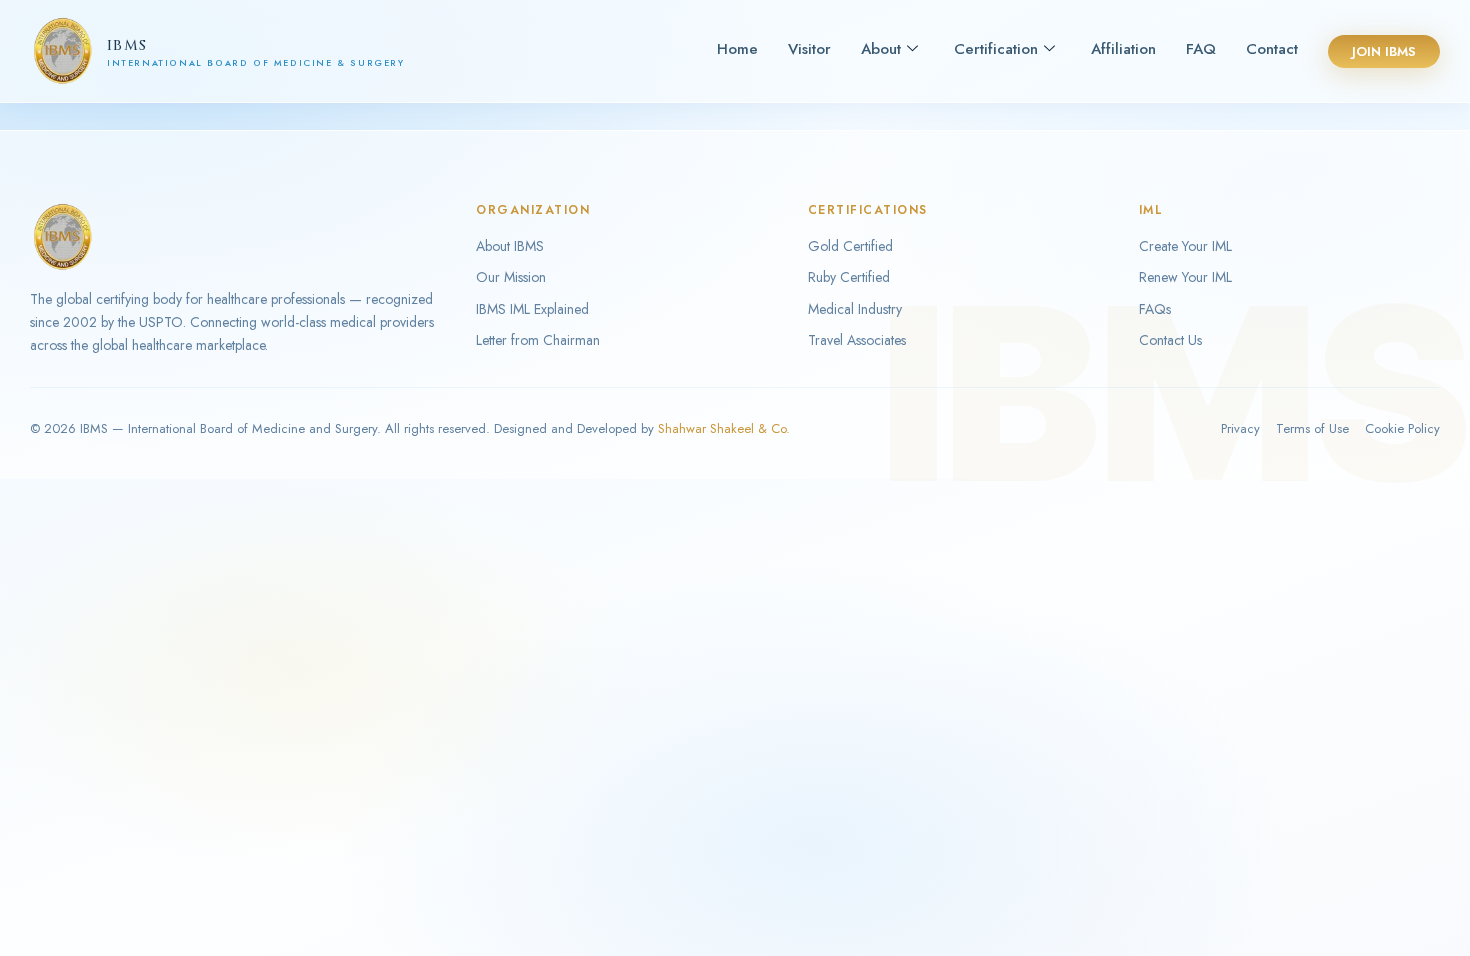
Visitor (809, 49)
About (881, 49)
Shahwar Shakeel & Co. (724, 428)
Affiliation (1123, 49)
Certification (996, 49)
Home (737, 49)
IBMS (127, 45)
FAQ (1201, 49)
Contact (1272, 49)
